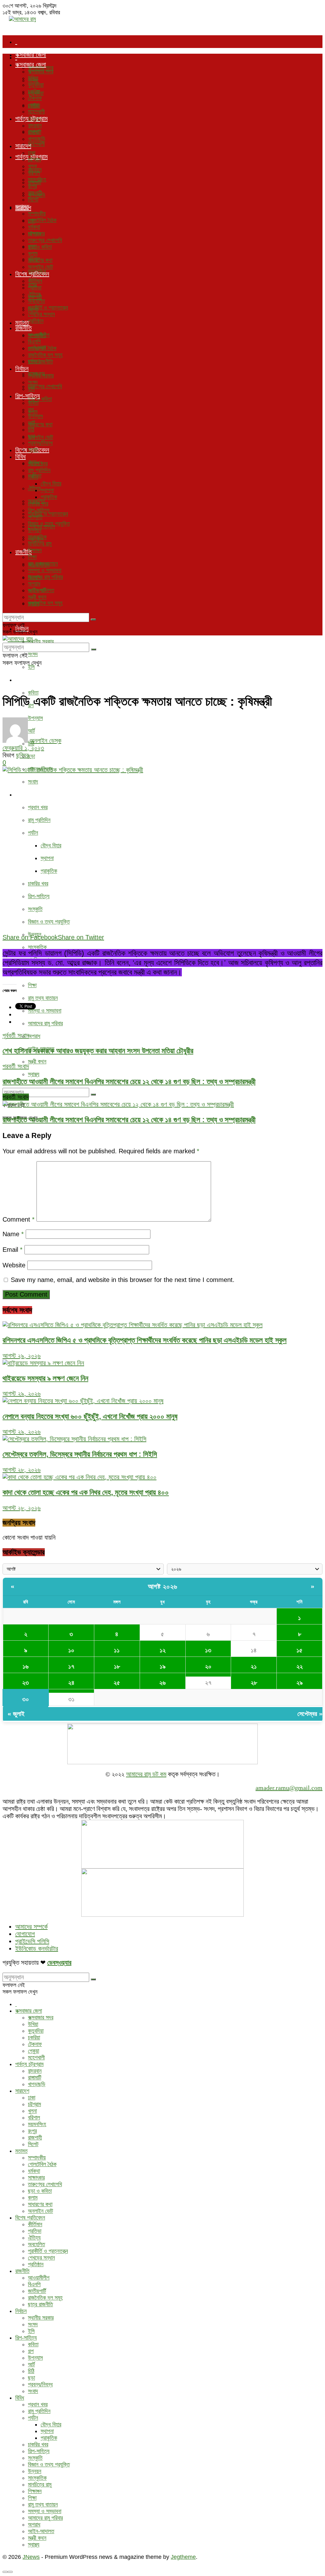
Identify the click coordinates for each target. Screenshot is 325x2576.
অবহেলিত (36, 301)
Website (14, 1265)
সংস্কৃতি (35, 909)
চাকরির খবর (38, 884)
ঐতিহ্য (34, 488)
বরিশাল (34, 173)
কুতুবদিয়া (36, 85)
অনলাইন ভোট (40, 437)
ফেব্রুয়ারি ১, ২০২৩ (23, 748)
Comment (19, 1219)
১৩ (208, 1650)
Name (13, 1234)
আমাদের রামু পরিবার (45, 1023)
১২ (163, 1650)
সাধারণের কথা (40, 424)
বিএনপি (34, 342)
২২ (300, 1666)
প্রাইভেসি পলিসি (32, 1941)
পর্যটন (33, 833)
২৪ (71, 1683)
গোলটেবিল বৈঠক (42, 220)
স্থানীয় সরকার (41, 641)
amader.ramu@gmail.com (289, 1788)
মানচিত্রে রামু (40, 544)
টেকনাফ (35, 98)
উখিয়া (33, 78)
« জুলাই (16, 1714)
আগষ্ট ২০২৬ (163, 1586)
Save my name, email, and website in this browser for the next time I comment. (123, 1280)
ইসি (31, 667)
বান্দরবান (35, 125)
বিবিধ (20, 794)
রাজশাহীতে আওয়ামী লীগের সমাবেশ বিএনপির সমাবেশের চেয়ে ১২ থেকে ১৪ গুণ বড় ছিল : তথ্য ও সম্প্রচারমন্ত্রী (129, 1120)
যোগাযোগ (25, 1934)
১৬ (26, 1666)
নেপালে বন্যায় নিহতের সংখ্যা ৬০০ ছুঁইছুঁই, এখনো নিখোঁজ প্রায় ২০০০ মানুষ (90, 1416)
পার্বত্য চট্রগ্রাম (31, 119)
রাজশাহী (35, 193)
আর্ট (31, 423)
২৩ (26, 1683)
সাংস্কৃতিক (37, 947)
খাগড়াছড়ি (37, 139)
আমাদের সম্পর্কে (31, 1927)
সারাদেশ (23, 146)
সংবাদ (33, 782)
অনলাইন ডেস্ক (46, 741)
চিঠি (31, 430)
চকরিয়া (34, 92)
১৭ (71, 1666)
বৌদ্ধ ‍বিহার (51, 845)
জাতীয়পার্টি (37, 348)
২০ (208, 1666)
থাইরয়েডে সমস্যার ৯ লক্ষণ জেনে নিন (45, 1378)
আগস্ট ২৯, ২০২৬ (22, 1356)
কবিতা (33, 693)
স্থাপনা (47, 858)
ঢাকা (32, 153)
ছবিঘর (22, 755)
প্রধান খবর (38, 807)
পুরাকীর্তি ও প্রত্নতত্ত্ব (48, 514)
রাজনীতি (23, 328)
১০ (71, 1650)
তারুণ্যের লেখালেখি (45, 386)
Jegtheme (183, 2557)
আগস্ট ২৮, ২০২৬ (22, 1470)
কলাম (33, 254)
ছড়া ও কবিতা (40, 247)
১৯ (163, 1666)
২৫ (117, 1683)
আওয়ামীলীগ (39, 335)
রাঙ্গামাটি (35, 132)
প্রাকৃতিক (49, 871)
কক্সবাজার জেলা (31, 55)
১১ (117, 1650)
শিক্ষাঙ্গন (35, 550)
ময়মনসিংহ (37, 180)
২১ (254, 1666)
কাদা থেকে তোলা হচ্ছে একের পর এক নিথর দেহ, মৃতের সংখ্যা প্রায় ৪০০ (86, 1492)
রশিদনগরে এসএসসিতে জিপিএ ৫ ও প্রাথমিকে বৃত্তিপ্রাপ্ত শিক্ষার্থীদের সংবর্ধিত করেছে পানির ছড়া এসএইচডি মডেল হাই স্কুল (145, 1340)
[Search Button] (93, 1095)
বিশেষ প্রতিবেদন (32, 274)
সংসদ (33, 654)
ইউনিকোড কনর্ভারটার (37, 1949)
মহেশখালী (36, 144)
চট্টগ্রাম (34, 159)
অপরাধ (34, 1036)
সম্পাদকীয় (37, 214)
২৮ (254, 1683)
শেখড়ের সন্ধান (41, 314)
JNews (31, 2557)
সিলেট (33, 200)
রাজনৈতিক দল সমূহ (45, 603)
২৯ (300, 1683)
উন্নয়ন (35, 530)
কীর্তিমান (35, 281)
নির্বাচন (22, 369)
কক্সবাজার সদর (41, 71)
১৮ (117, 1666)
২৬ (162, 1683)
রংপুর (32, 186)
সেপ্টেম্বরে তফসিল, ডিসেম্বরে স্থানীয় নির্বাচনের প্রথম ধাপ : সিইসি (80, 1454)
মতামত (22, 207)
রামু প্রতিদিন (39, 820)
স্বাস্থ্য (34, 1074)
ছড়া (31, 756)
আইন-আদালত (41, 590)
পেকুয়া (33, 105)
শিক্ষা (32, 985)
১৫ (299, 1650)
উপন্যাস (35, 416)
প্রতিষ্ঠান (36, 321)
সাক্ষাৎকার (36, 234)
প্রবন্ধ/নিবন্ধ (40, 443)
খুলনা (32, 166)
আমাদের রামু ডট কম (146, 1774)
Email (13, 1250)
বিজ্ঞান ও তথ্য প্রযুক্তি (49, 922)
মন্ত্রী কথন (37, 1061)
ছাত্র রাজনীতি (40, 362)
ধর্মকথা (34, 227)
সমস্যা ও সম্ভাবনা (45, 1011)
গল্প (31, 410)
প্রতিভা (35, 288)
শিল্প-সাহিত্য (28, 680)
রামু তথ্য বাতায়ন (43, 998)
